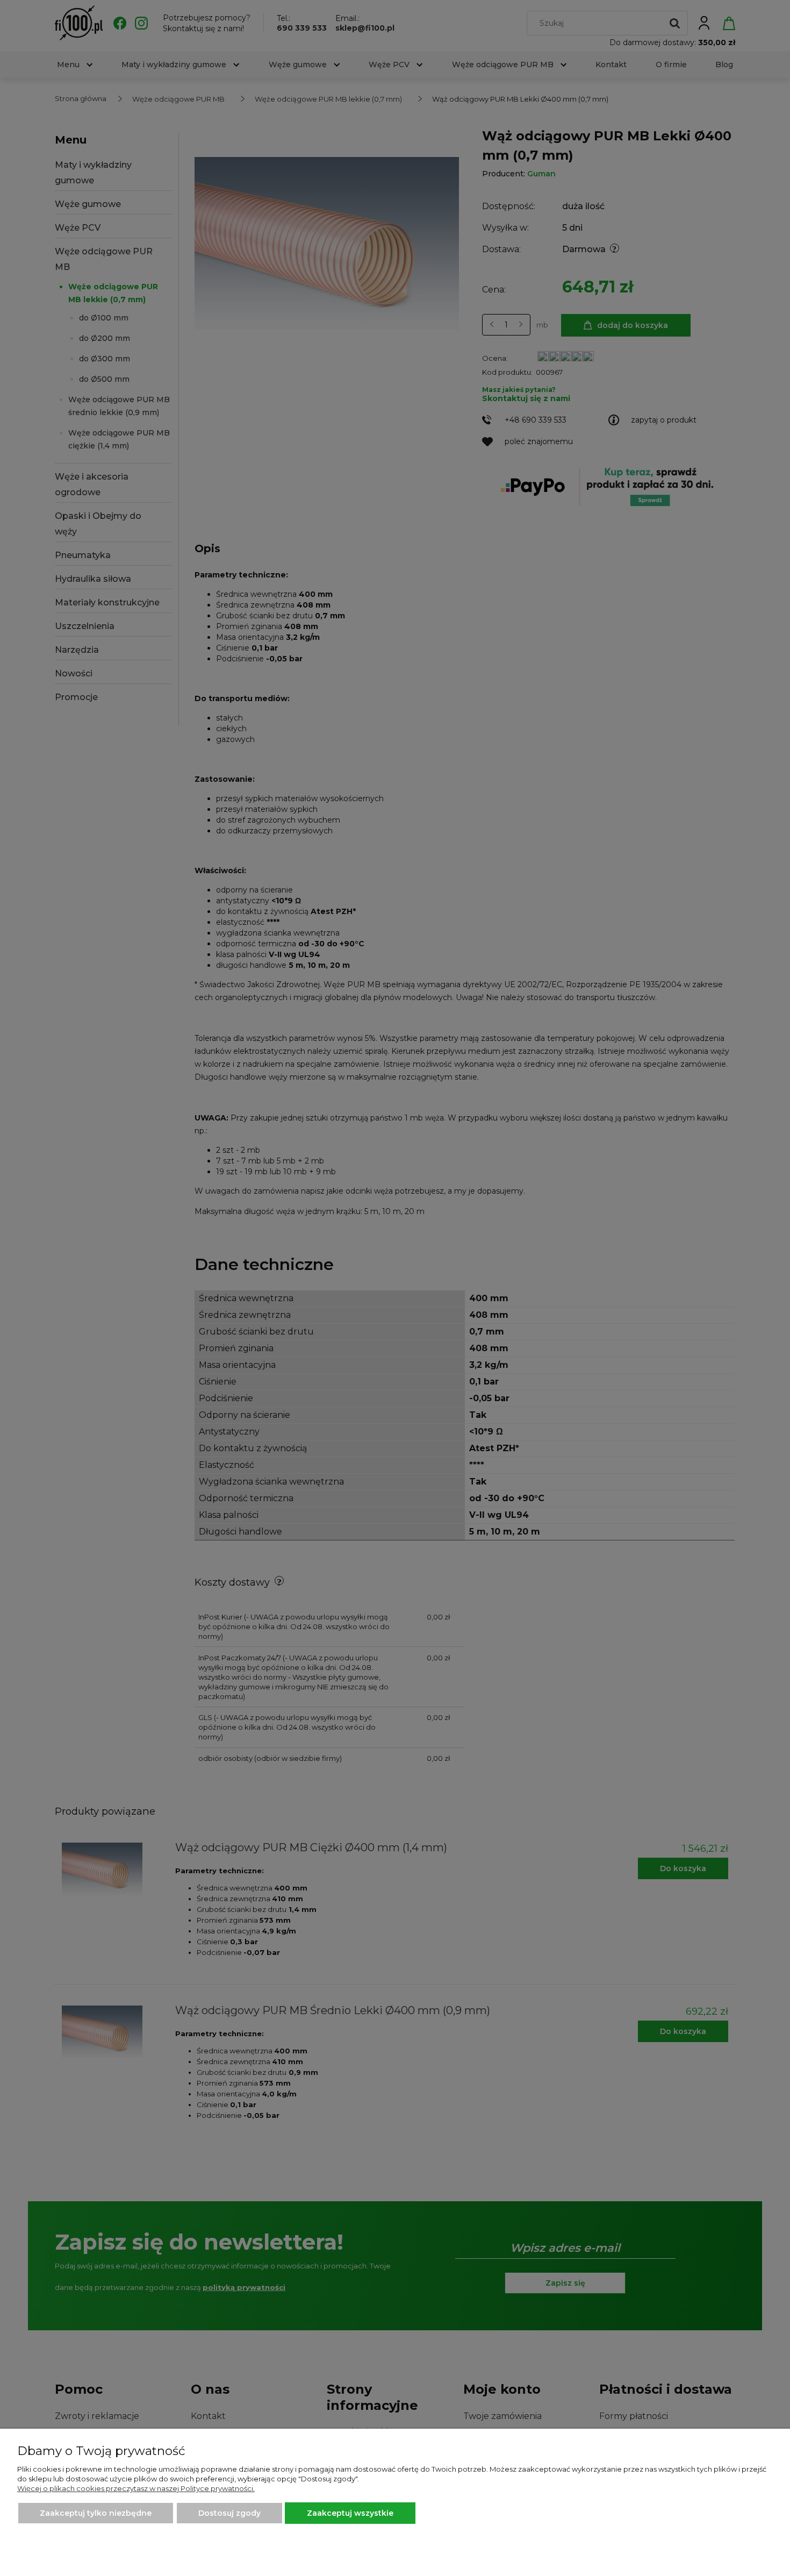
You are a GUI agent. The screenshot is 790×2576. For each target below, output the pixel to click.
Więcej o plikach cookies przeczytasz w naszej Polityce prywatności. (136, 2488)
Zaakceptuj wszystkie (350, 2513)
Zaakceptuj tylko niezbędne (96, 2513)
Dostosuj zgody (229, 2513)
